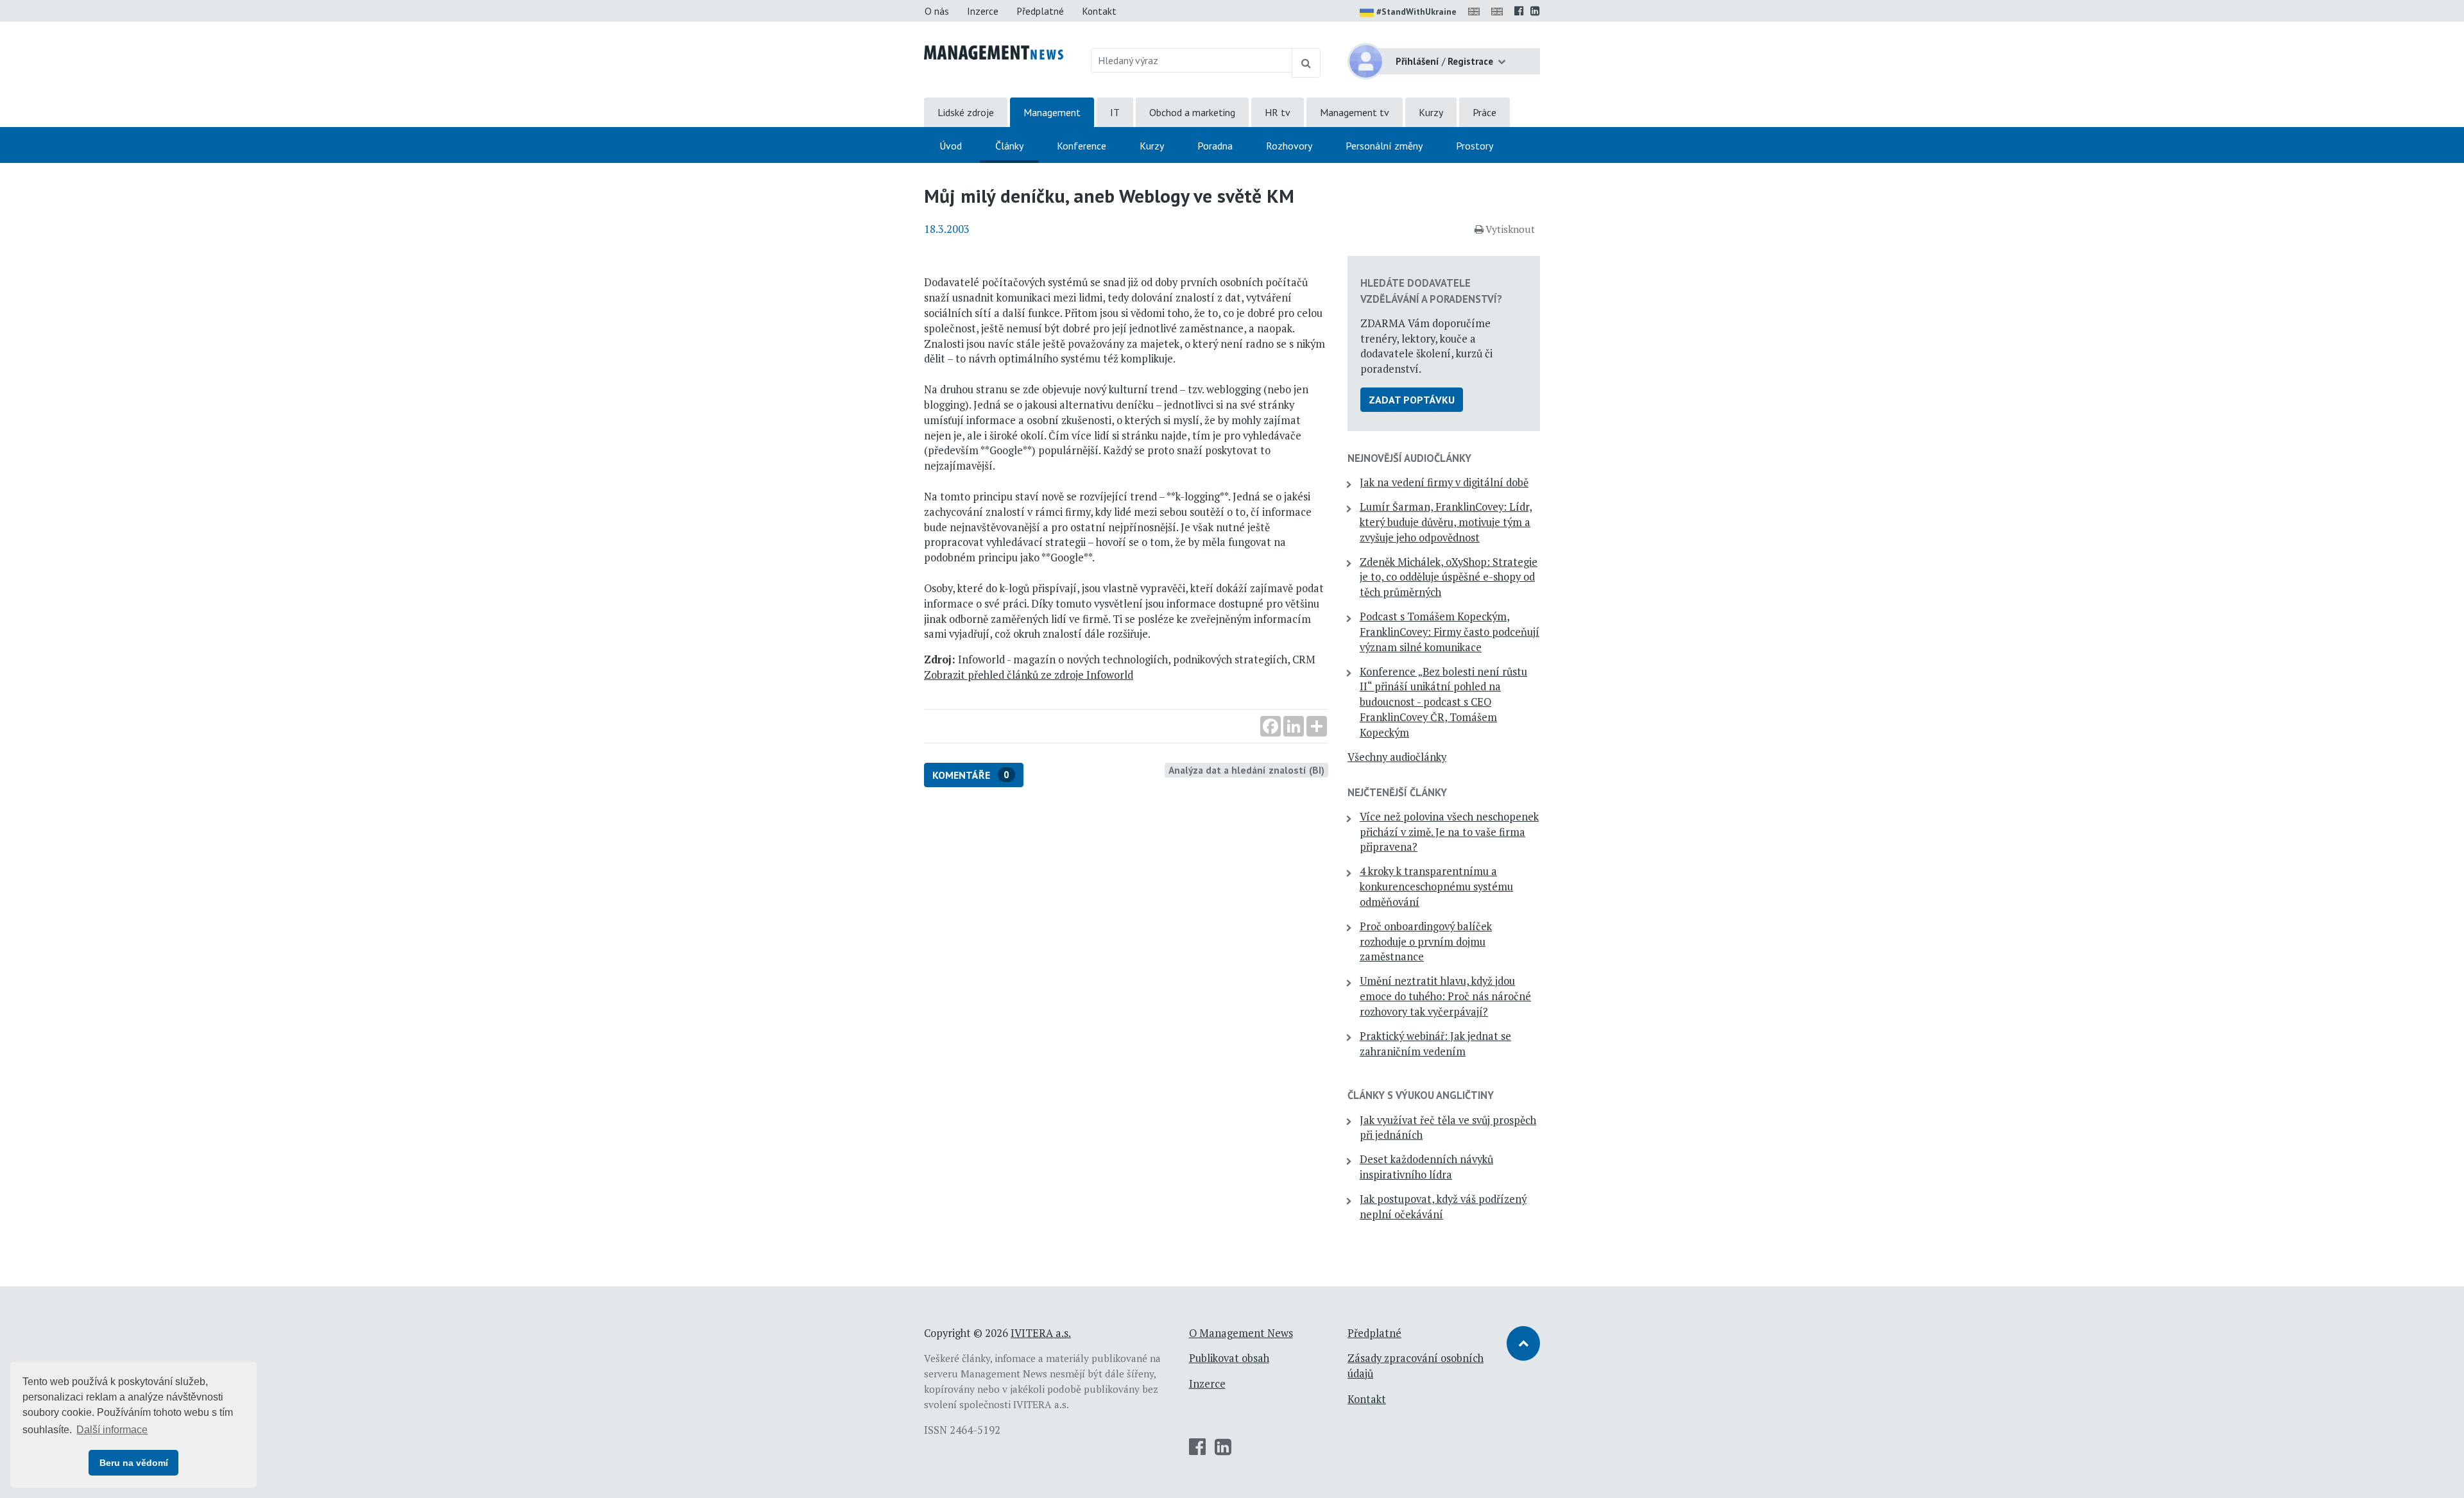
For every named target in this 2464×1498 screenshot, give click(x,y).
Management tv (1355, 112)
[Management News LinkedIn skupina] (1535, 11)
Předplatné (1040, 11)
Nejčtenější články (1397, 792)
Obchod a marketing (1192, 112)
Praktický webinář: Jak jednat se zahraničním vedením (1435, 1044)
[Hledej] (1306, 63)
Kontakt (1099, 11)
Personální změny (1384, 146)
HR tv (1278, 112)
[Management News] (994, 51)
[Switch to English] (1476, 11)
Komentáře (971, 775)
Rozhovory (1289, 146)
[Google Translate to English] (1500, 11)
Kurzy (1431, 112)
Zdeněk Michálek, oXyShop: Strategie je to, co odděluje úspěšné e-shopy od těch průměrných (1449, 577)
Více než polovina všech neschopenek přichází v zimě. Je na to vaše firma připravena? (1449, 832)
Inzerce (983, 11)
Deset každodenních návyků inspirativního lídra (1426, 1167)
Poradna (1215, 146)
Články (1009, 146)
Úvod (951, 146)
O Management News (1241, 1333)
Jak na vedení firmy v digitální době (1444, 482)
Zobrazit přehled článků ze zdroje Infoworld (1029, 675)
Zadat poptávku (1412, 400)
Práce (1484, 112)
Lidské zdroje (966, 112)
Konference (1082, 146)
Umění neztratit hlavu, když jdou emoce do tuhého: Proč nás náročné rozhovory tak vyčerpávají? (1445, 996)
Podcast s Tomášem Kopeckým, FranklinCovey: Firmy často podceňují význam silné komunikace (1450, 632)
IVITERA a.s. (1041, 1333)
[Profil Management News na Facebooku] (1519, 11)
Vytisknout (1510, 229)
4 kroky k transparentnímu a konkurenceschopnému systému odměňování (1436, 887)
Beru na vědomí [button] (134, 1463)
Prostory (1475, 146)
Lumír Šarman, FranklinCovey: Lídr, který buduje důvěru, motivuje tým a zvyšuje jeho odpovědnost (1446, 522)
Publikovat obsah (1229, 1358)
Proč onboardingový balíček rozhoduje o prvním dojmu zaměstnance (1426, 942)
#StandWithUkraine (1416, 12)
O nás (937, 11)
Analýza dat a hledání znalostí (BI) (1246, 770)
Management (1052, 112)
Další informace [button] (112, 1430)
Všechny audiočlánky (1397, 757)
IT (1115, 112)
